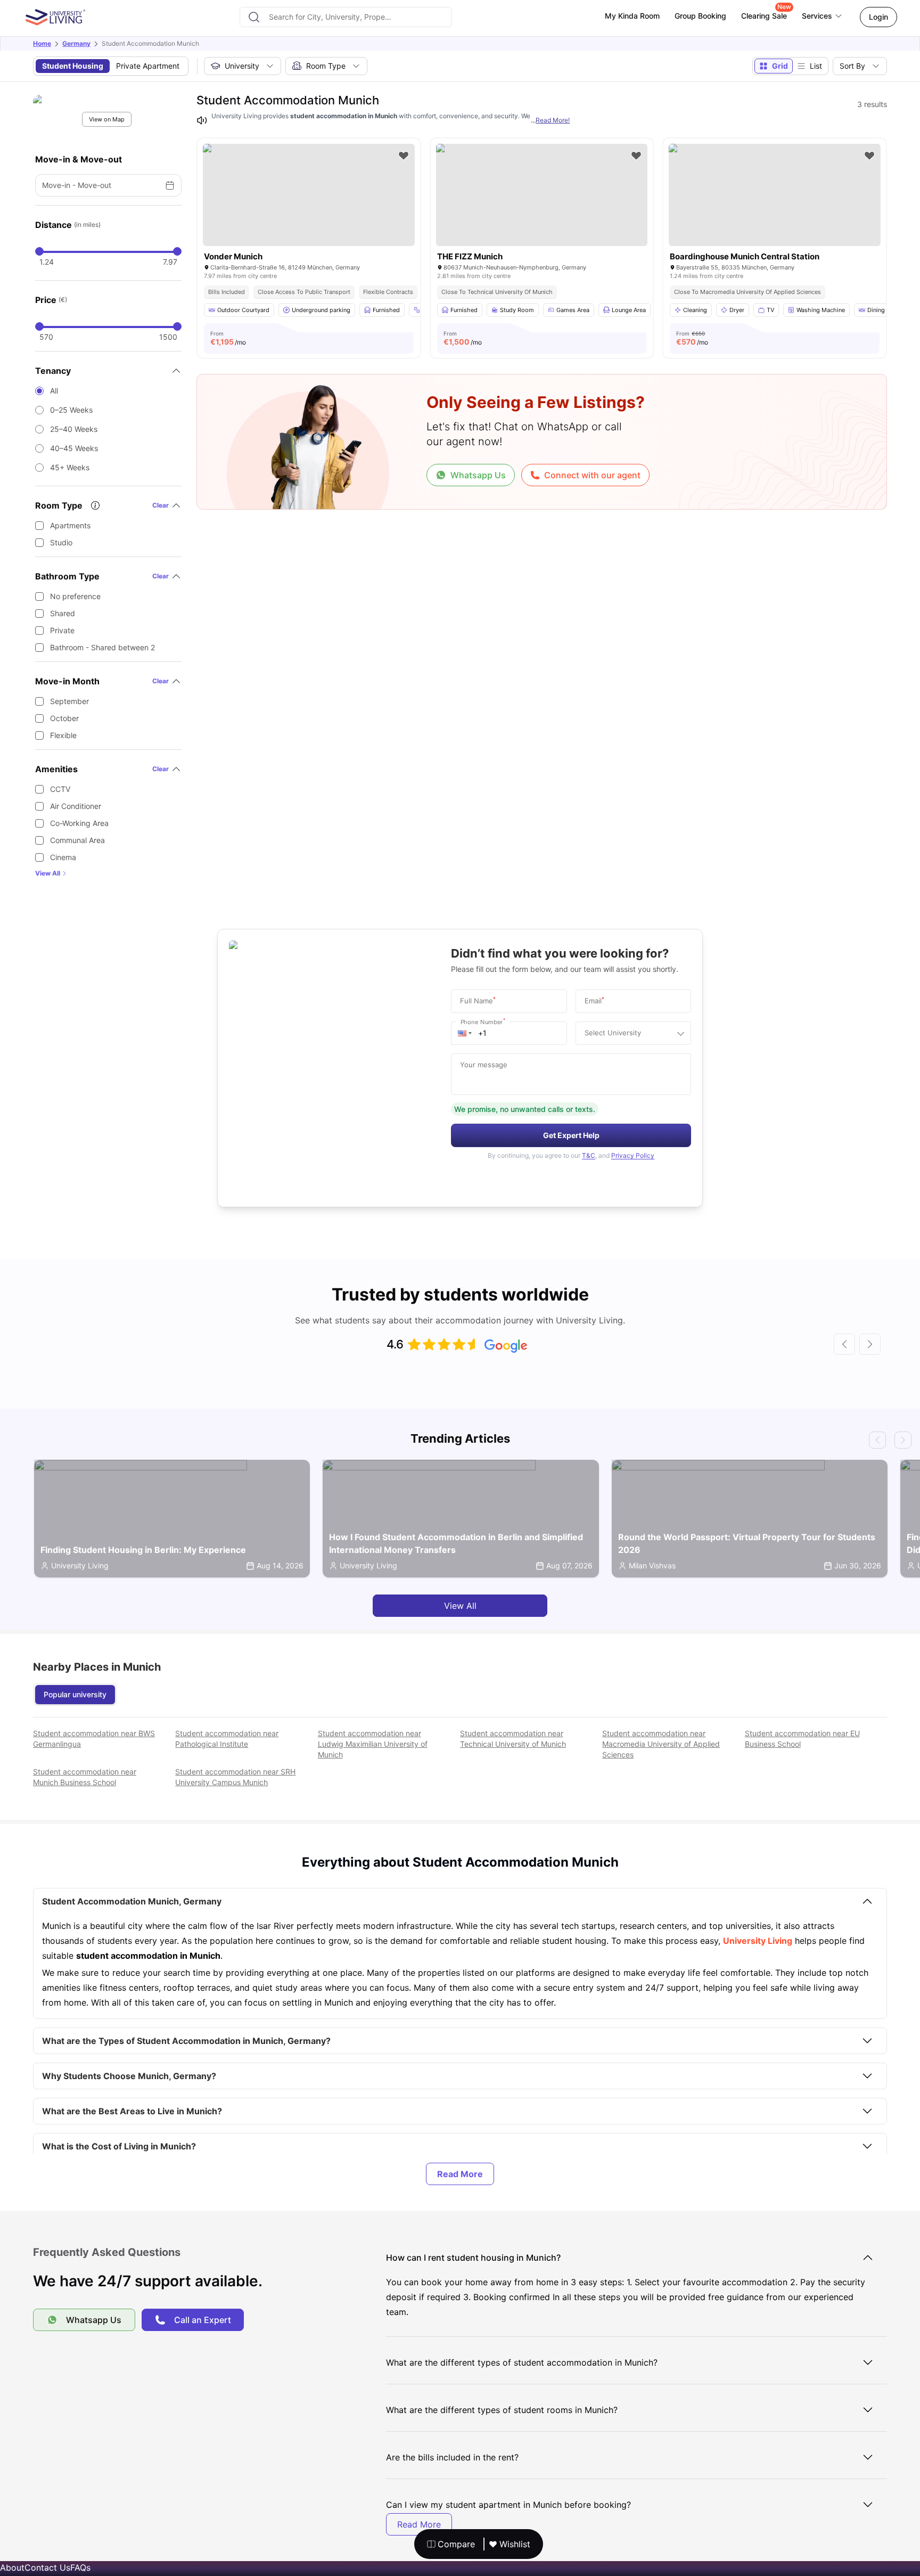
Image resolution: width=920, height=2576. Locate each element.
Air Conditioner (76, 806)
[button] (465, 1033)
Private (62, 630)
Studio (61, 542)
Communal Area (77, 840)
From (228, 338)
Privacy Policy (633, 1155)
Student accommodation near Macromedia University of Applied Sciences (661, 1744)
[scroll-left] (844, 1344)
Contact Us (47, 2567)
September (69, 701)
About (12, 2567)
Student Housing (73, 66)
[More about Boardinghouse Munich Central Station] (775, 195)
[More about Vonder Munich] (309, 195)
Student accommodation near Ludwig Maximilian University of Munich (373, 1744)
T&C (589, 1155)
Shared (63, 613)
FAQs (80, 2567)
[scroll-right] (870, 1344)
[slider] (39, 251)
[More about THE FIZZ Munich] (542, 195)
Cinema (63, 857)
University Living (758, 1941)
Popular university (75, 1694)
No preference (75, 596)
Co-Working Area (79, 823)
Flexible (63, 735)
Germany (76, 43)
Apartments (70, 525)
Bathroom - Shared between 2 (102, 647)
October (64, 718)
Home (42, 43)
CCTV (60, 789)
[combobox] (346, 17)
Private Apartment (148, 66)
